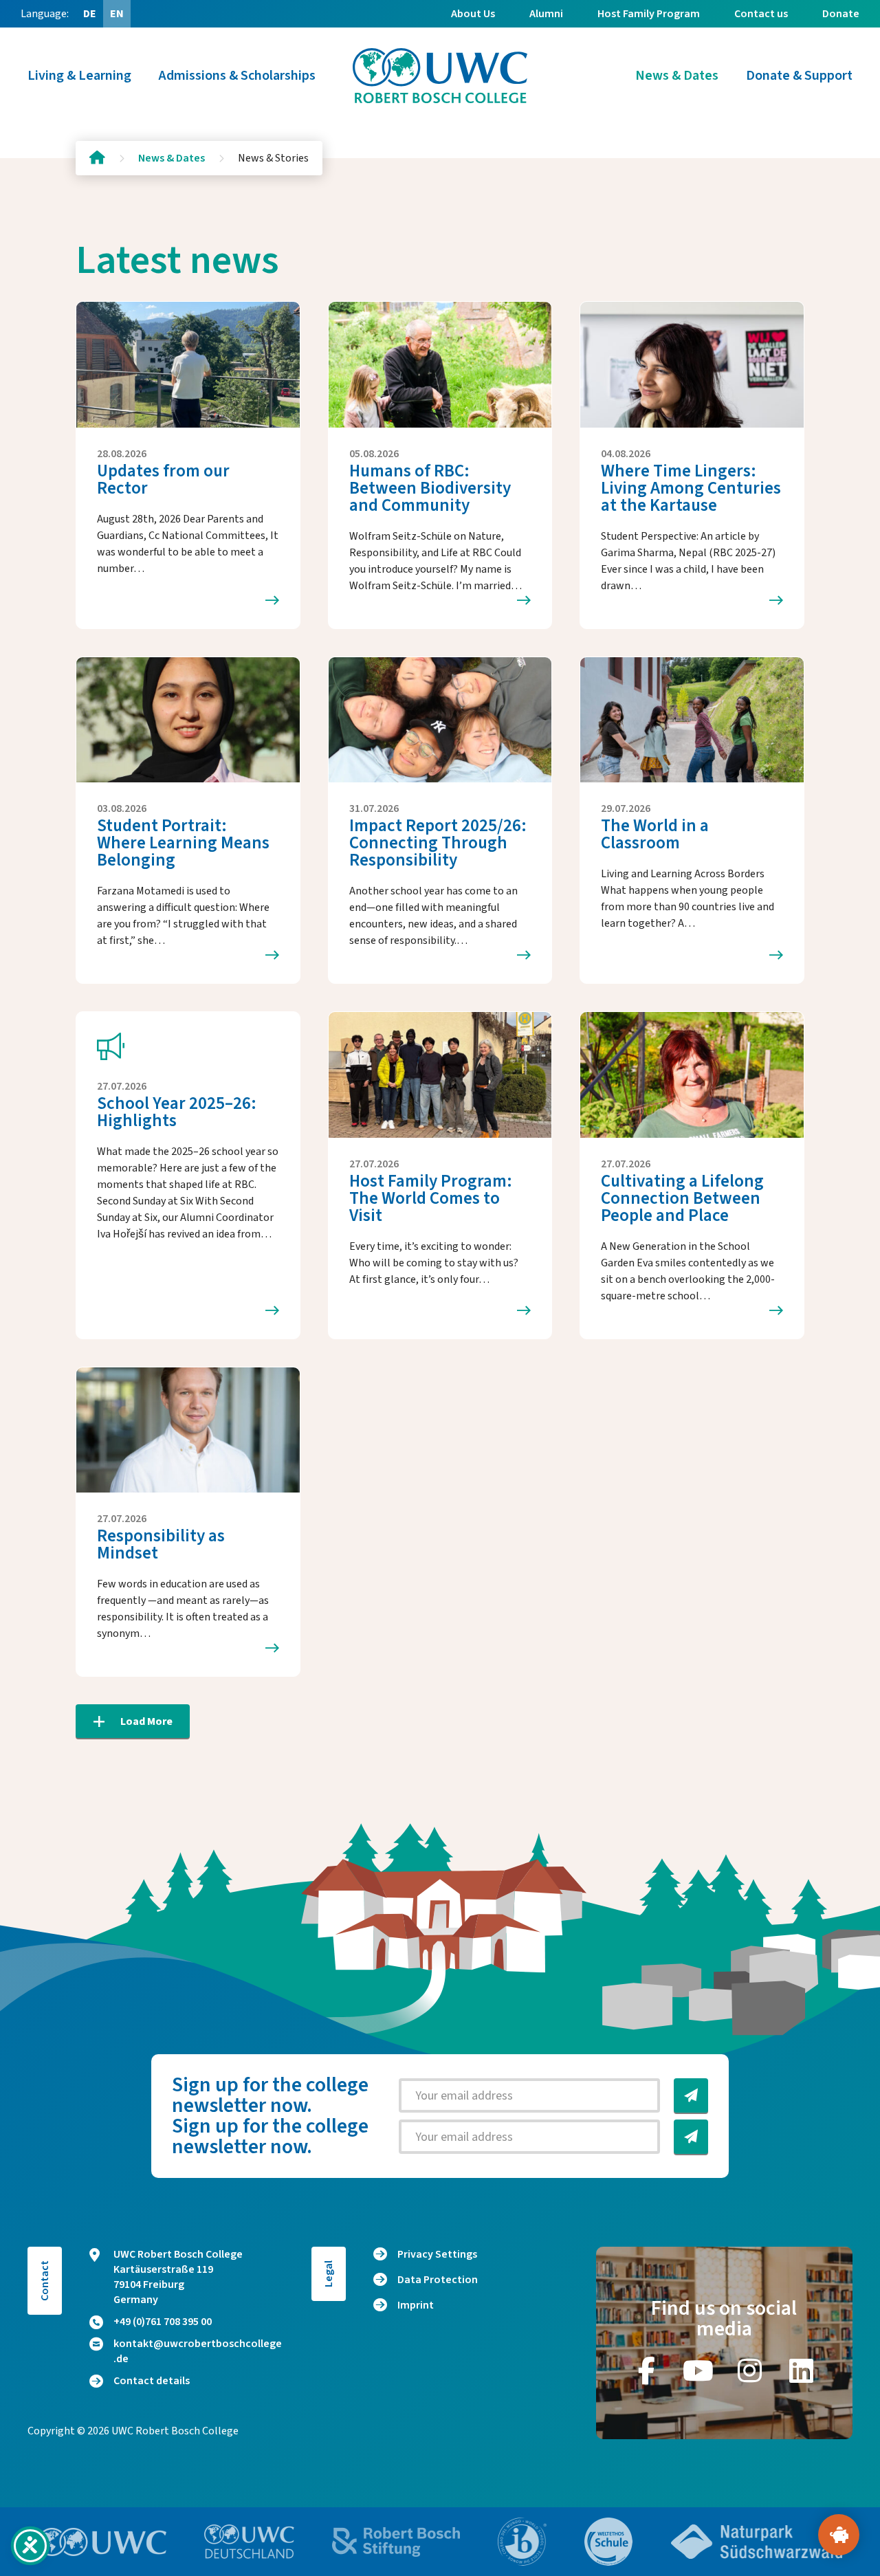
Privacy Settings (437, 2254)
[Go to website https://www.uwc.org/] (102, 2542)
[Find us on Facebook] (647, 2370)
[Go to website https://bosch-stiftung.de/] (396, 2542)
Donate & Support (799, 76)
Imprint (416, 2305)
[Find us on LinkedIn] (802, 2370)
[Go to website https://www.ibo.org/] (522, 2542)
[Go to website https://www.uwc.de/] (249, 2542)
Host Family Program (649, 14)
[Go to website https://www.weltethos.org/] (608, 2542)
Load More (146, 1721)
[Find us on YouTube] (698, 2370)
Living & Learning (79, 76)
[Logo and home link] (440, 76)
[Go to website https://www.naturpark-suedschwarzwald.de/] (757, 2542)
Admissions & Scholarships (237, 76)
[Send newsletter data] (691, 2095)
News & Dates (677, 76)
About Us (473, 14)
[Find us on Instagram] (750, 2370)
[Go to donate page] (839, 2535)
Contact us (761, 14)
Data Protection (438, 2280)
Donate (841, 14)
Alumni (546, 14)
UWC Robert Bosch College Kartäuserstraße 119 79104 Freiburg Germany (178, 2277)
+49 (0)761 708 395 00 (163, 2322)
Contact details (152, 2381)
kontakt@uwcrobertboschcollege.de (198, 2351)
